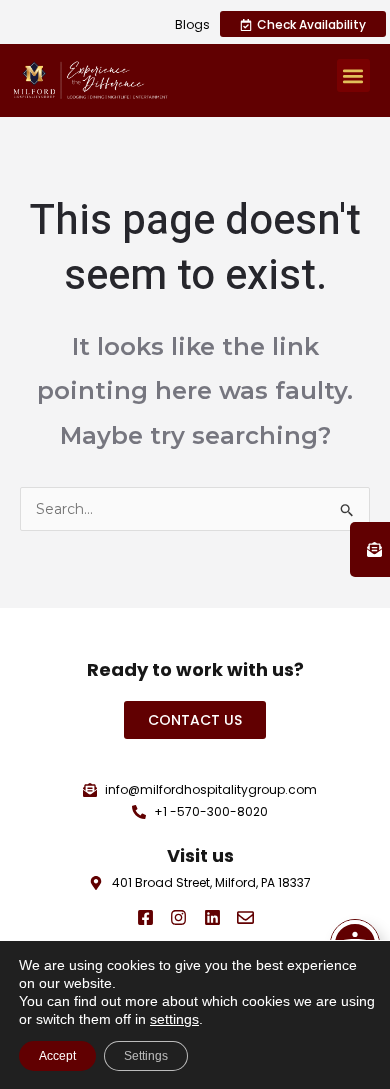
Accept (57, 1056)
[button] (353, 75)
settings (174, 1019)
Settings (146, 1056)
